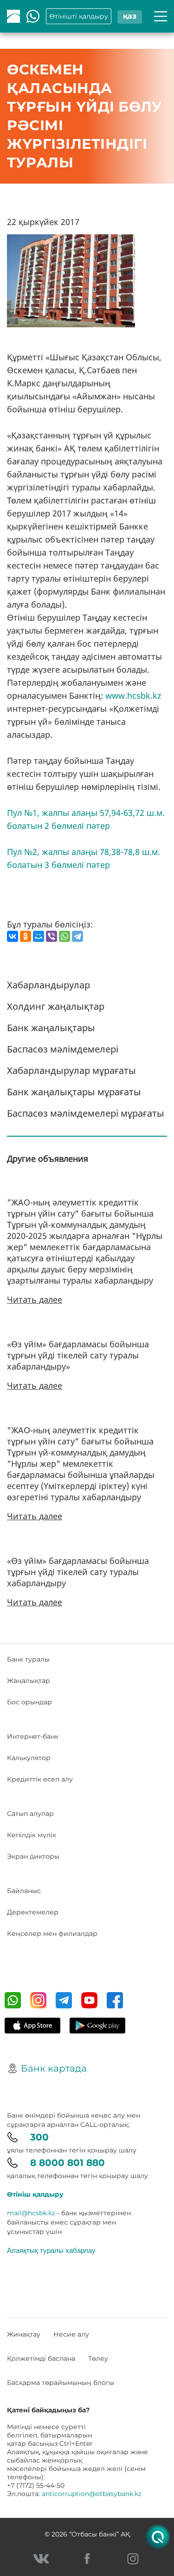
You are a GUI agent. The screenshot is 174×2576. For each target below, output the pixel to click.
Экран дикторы (33, 1856)
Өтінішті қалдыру (79, 16)
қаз (130, 16)
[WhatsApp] (64, 936)
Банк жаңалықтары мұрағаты (74, 1092)
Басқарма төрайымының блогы (61, 2383)
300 (39, 2137)
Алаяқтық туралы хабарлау (51, 2250)
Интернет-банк (33, 1736)
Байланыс (24, 1891)
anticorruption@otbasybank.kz (92, 2494)
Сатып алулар (30, 1814)
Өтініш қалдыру (35, 2194)
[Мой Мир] (39, 936)
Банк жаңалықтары (51, 1028)
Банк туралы (28, 1659)
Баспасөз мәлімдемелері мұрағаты (86, 1113)
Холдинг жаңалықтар (56, 1006)
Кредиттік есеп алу (40, 1779)
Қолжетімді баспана (41, 2358)
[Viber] (52, 936)
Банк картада (54, 2068)
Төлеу (98, 2358)
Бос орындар (29, 1702)
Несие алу (71, 2334)
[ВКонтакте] (13, 936)
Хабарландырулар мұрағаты (71, 1070)
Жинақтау (24, 2334)
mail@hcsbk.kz (31, 2213)
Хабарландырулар (48, 985)
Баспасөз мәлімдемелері (63, 1049)
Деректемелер (33, 1912)
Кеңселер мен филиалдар (52, 1934)
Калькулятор (29, 1758)
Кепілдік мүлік (32, 1835)
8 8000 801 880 (68, 2163)
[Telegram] (77, 936)
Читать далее (35, 1299)
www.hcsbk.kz (133, 695)
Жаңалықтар (29, 1681)
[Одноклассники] (26, 936)
